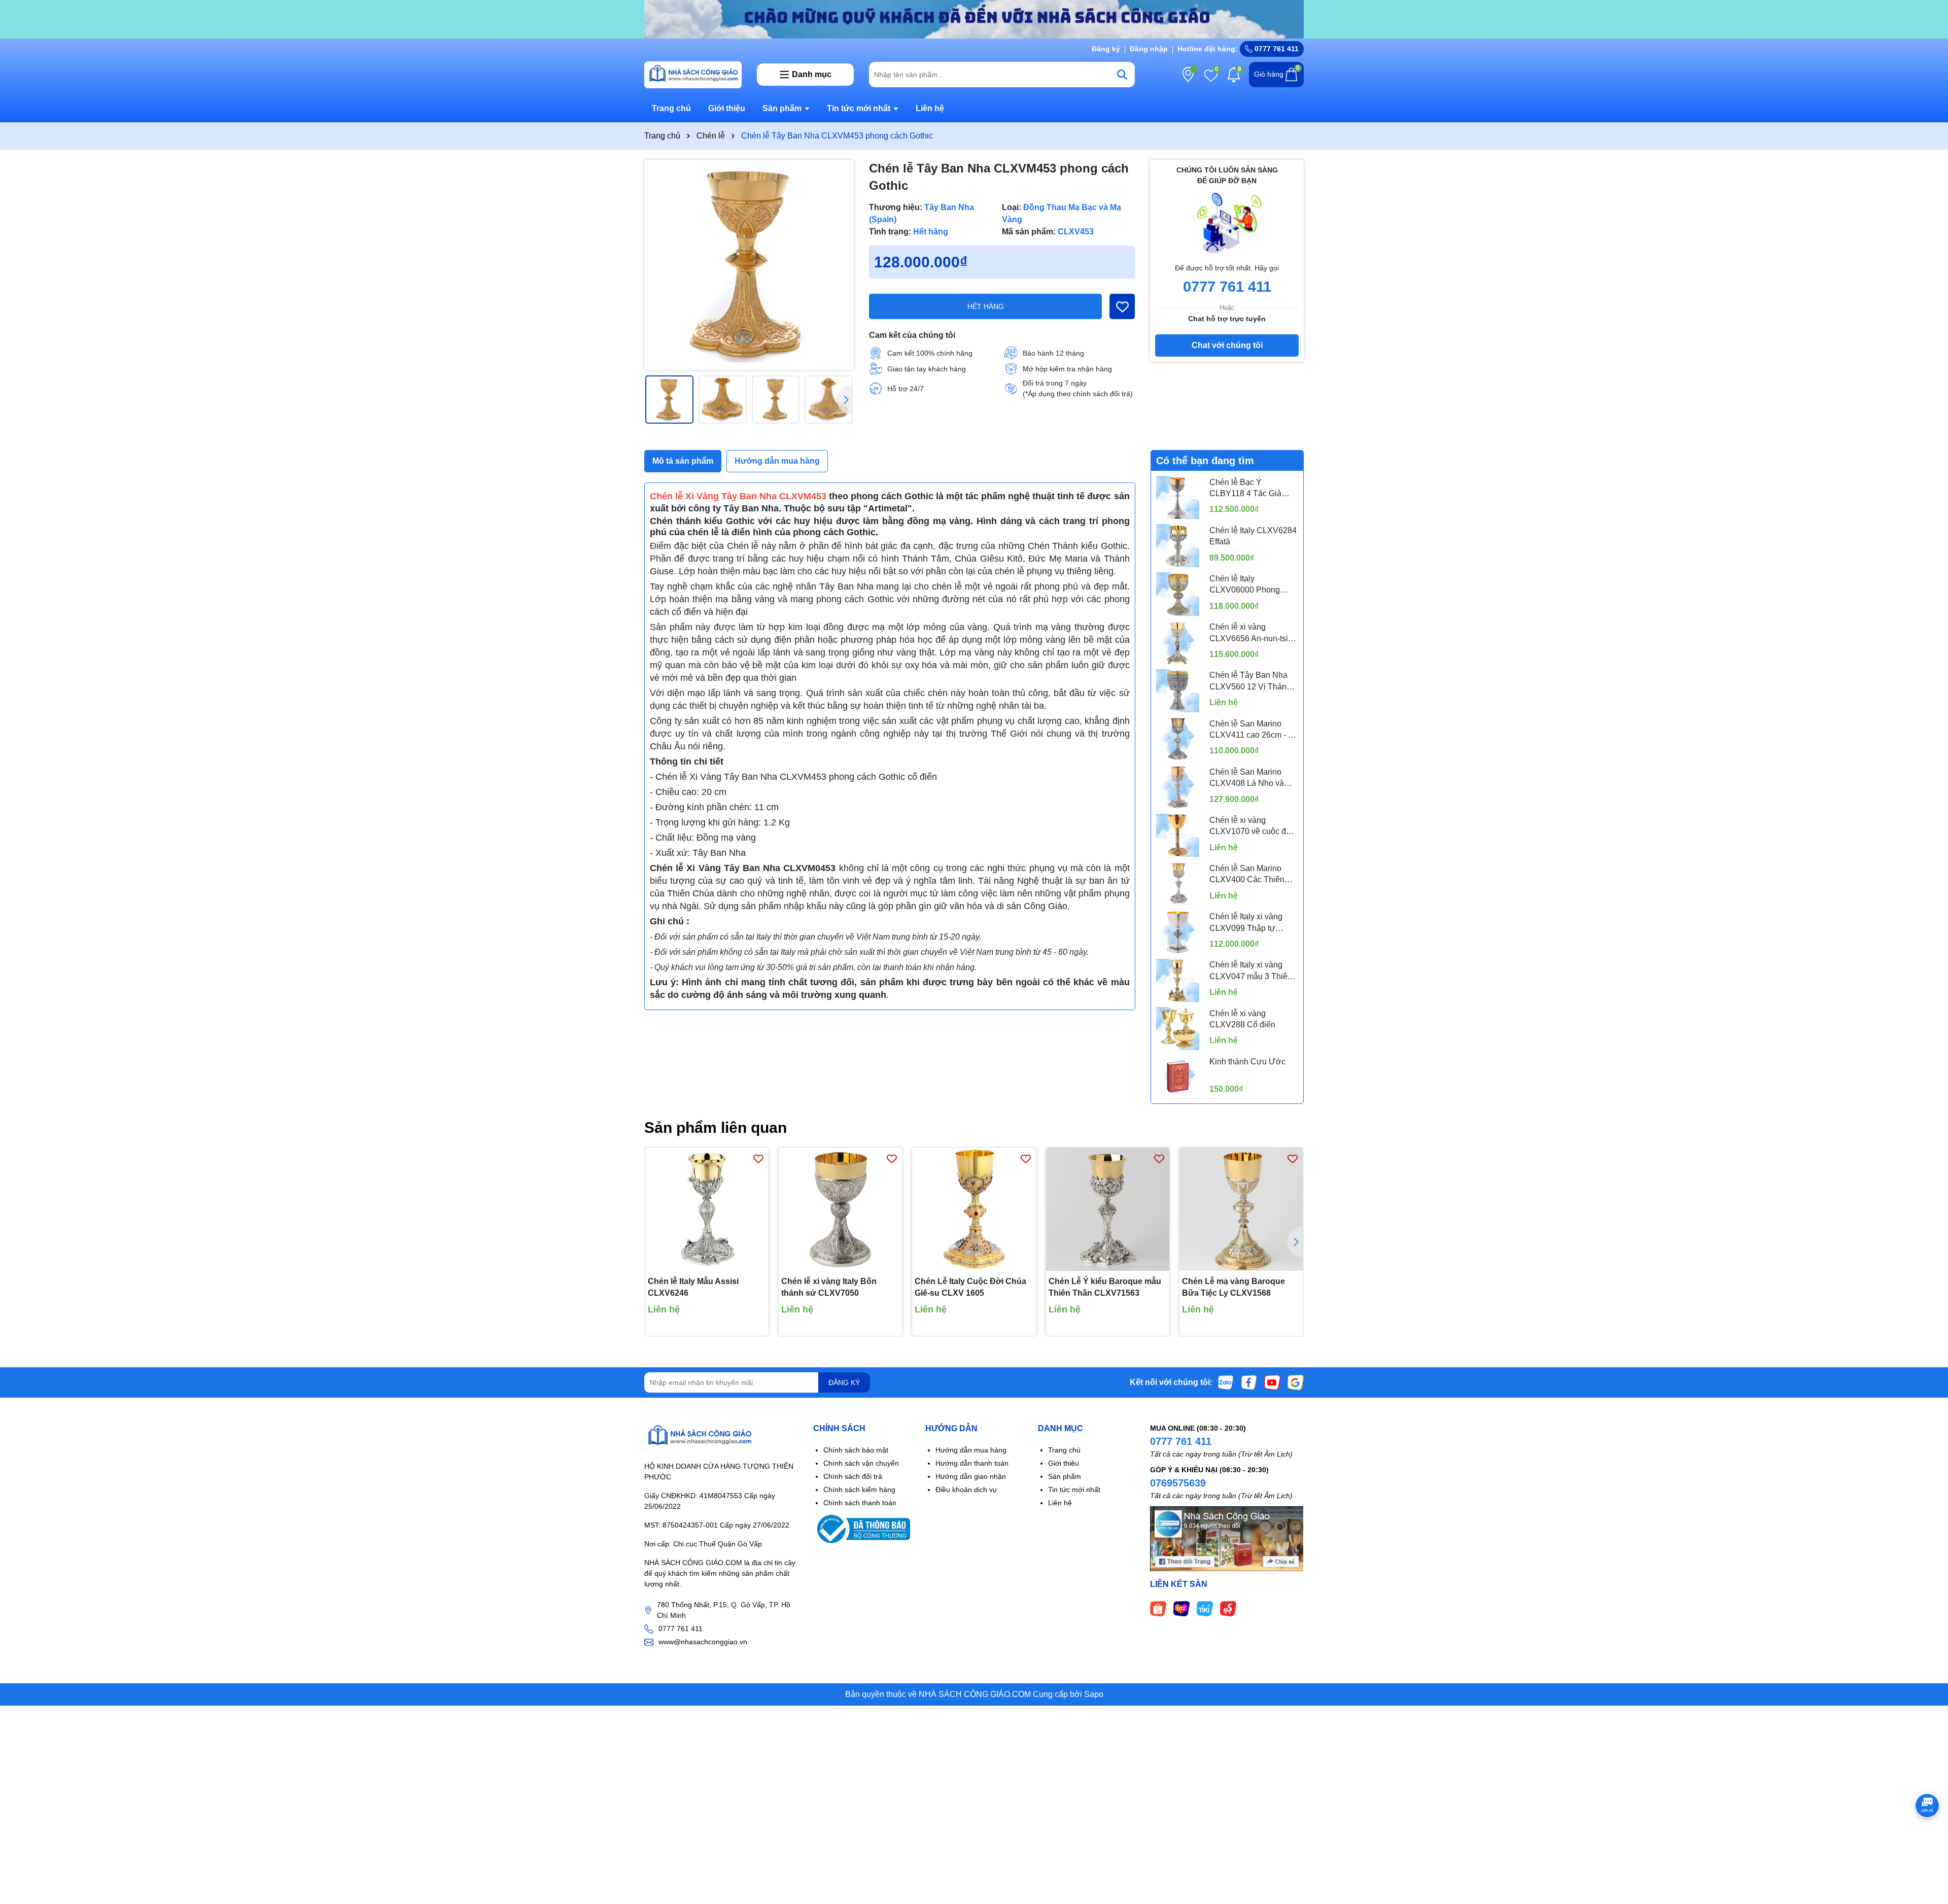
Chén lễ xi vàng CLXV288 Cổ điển (1242, 1019)
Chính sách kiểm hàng (859, 1490)
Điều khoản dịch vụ (966, 1490)
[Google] (1296, 1382)
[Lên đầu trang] (1928, 1843)
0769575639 (1178, 1483)
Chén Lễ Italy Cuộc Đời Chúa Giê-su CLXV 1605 (970, 1287)
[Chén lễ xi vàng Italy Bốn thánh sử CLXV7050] (840, 1209)
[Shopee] (1158, 1608)
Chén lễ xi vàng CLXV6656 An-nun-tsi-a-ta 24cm (1254, 633)
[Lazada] (1181, 1608)
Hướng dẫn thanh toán (972, 1463)
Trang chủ (671, 108)
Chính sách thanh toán (860, 1503)
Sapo (1094, 1694)
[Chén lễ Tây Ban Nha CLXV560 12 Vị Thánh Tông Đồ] (1178, 691)
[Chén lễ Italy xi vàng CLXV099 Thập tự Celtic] (1178, 932)
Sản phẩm (783, 108)
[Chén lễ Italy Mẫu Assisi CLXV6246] (707, 1209)
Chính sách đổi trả (853, 1476)
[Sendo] (1228, 1608)
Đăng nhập (1149, 49)
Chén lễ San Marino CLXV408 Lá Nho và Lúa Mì (1247, 778)
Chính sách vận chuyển (861, 1463)
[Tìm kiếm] (1122, 75)
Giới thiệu (727, 108)
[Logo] (693, 74)
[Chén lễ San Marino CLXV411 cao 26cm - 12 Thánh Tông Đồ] (1178, 739)
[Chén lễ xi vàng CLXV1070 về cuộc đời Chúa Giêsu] (1178, 835)
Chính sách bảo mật (856, 1450)
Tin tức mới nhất (860, 108)
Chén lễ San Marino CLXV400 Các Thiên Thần (1247, 875)
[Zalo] (1226, 1382)
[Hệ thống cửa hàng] (1188, 75)
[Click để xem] (749, 265)
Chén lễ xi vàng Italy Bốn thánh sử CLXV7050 (829, 1287)
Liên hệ (930, 108)
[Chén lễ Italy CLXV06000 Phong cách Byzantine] (1178, 594)
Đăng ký (1106, 49)
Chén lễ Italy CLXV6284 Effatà (1253, 536)
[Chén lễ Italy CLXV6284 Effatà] (1178, 546)
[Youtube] (1272, 1382)
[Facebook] (1249, 1382)
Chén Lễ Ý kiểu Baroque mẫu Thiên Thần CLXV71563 (1105, 1287)
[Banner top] (974, 19)
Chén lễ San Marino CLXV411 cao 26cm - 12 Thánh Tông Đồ (1253, 730)
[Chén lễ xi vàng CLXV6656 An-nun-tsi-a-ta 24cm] (1178, 643)
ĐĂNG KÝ (844, 1382)
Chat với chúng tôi (1227, 345)
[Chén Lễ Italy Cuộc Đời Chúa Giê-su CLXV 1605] (974, 1209)
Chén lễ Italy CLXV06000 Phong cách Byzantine (1245, 585)
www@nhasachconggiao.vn (703, 1642)
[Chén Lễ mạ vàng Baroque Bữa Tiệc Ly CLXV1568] (1241, 1209)
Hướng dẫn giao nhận (971, 1476)
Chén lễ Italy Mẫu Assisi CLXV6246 (693, 1287)
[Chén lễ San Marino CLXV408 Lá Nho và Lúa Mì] (1178, 787)
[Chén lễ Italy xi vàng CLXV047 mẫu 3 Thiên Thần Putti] (1178, 980)
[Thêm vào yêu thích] (1122, 306)
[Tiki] (1205, 1608)
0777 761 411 (1276, 49)
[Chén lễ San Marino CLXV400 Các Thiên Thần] (1178, 884)
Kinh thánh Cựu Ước (1247, 1062)
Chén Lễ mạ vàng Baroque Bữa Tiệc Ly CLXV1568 (1233, 1287)
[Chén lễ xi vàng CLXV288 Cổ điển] (1178, 1029)
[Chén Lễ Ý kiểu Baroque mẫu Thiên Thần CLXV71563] (1108, 1209)
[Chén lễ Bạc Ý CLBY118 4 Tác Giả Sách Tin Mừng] (1178, 497)
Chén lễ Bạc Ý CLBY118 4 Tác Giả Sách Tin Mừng (1245, 489)
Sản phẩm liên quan (716, 1128)
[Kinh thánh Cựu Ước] (1178, 1077)
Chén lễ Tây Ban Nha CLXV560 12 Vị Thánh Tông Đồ (1250, 682)
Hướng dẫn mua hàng (971, 1450)
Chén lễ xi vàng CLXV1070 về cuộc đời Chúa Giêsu (1251, 827)
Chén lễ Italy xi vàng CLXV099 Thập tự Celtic (1246, 923)
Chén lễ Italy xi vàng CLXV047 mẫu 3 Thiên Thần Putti (1251, 971)
